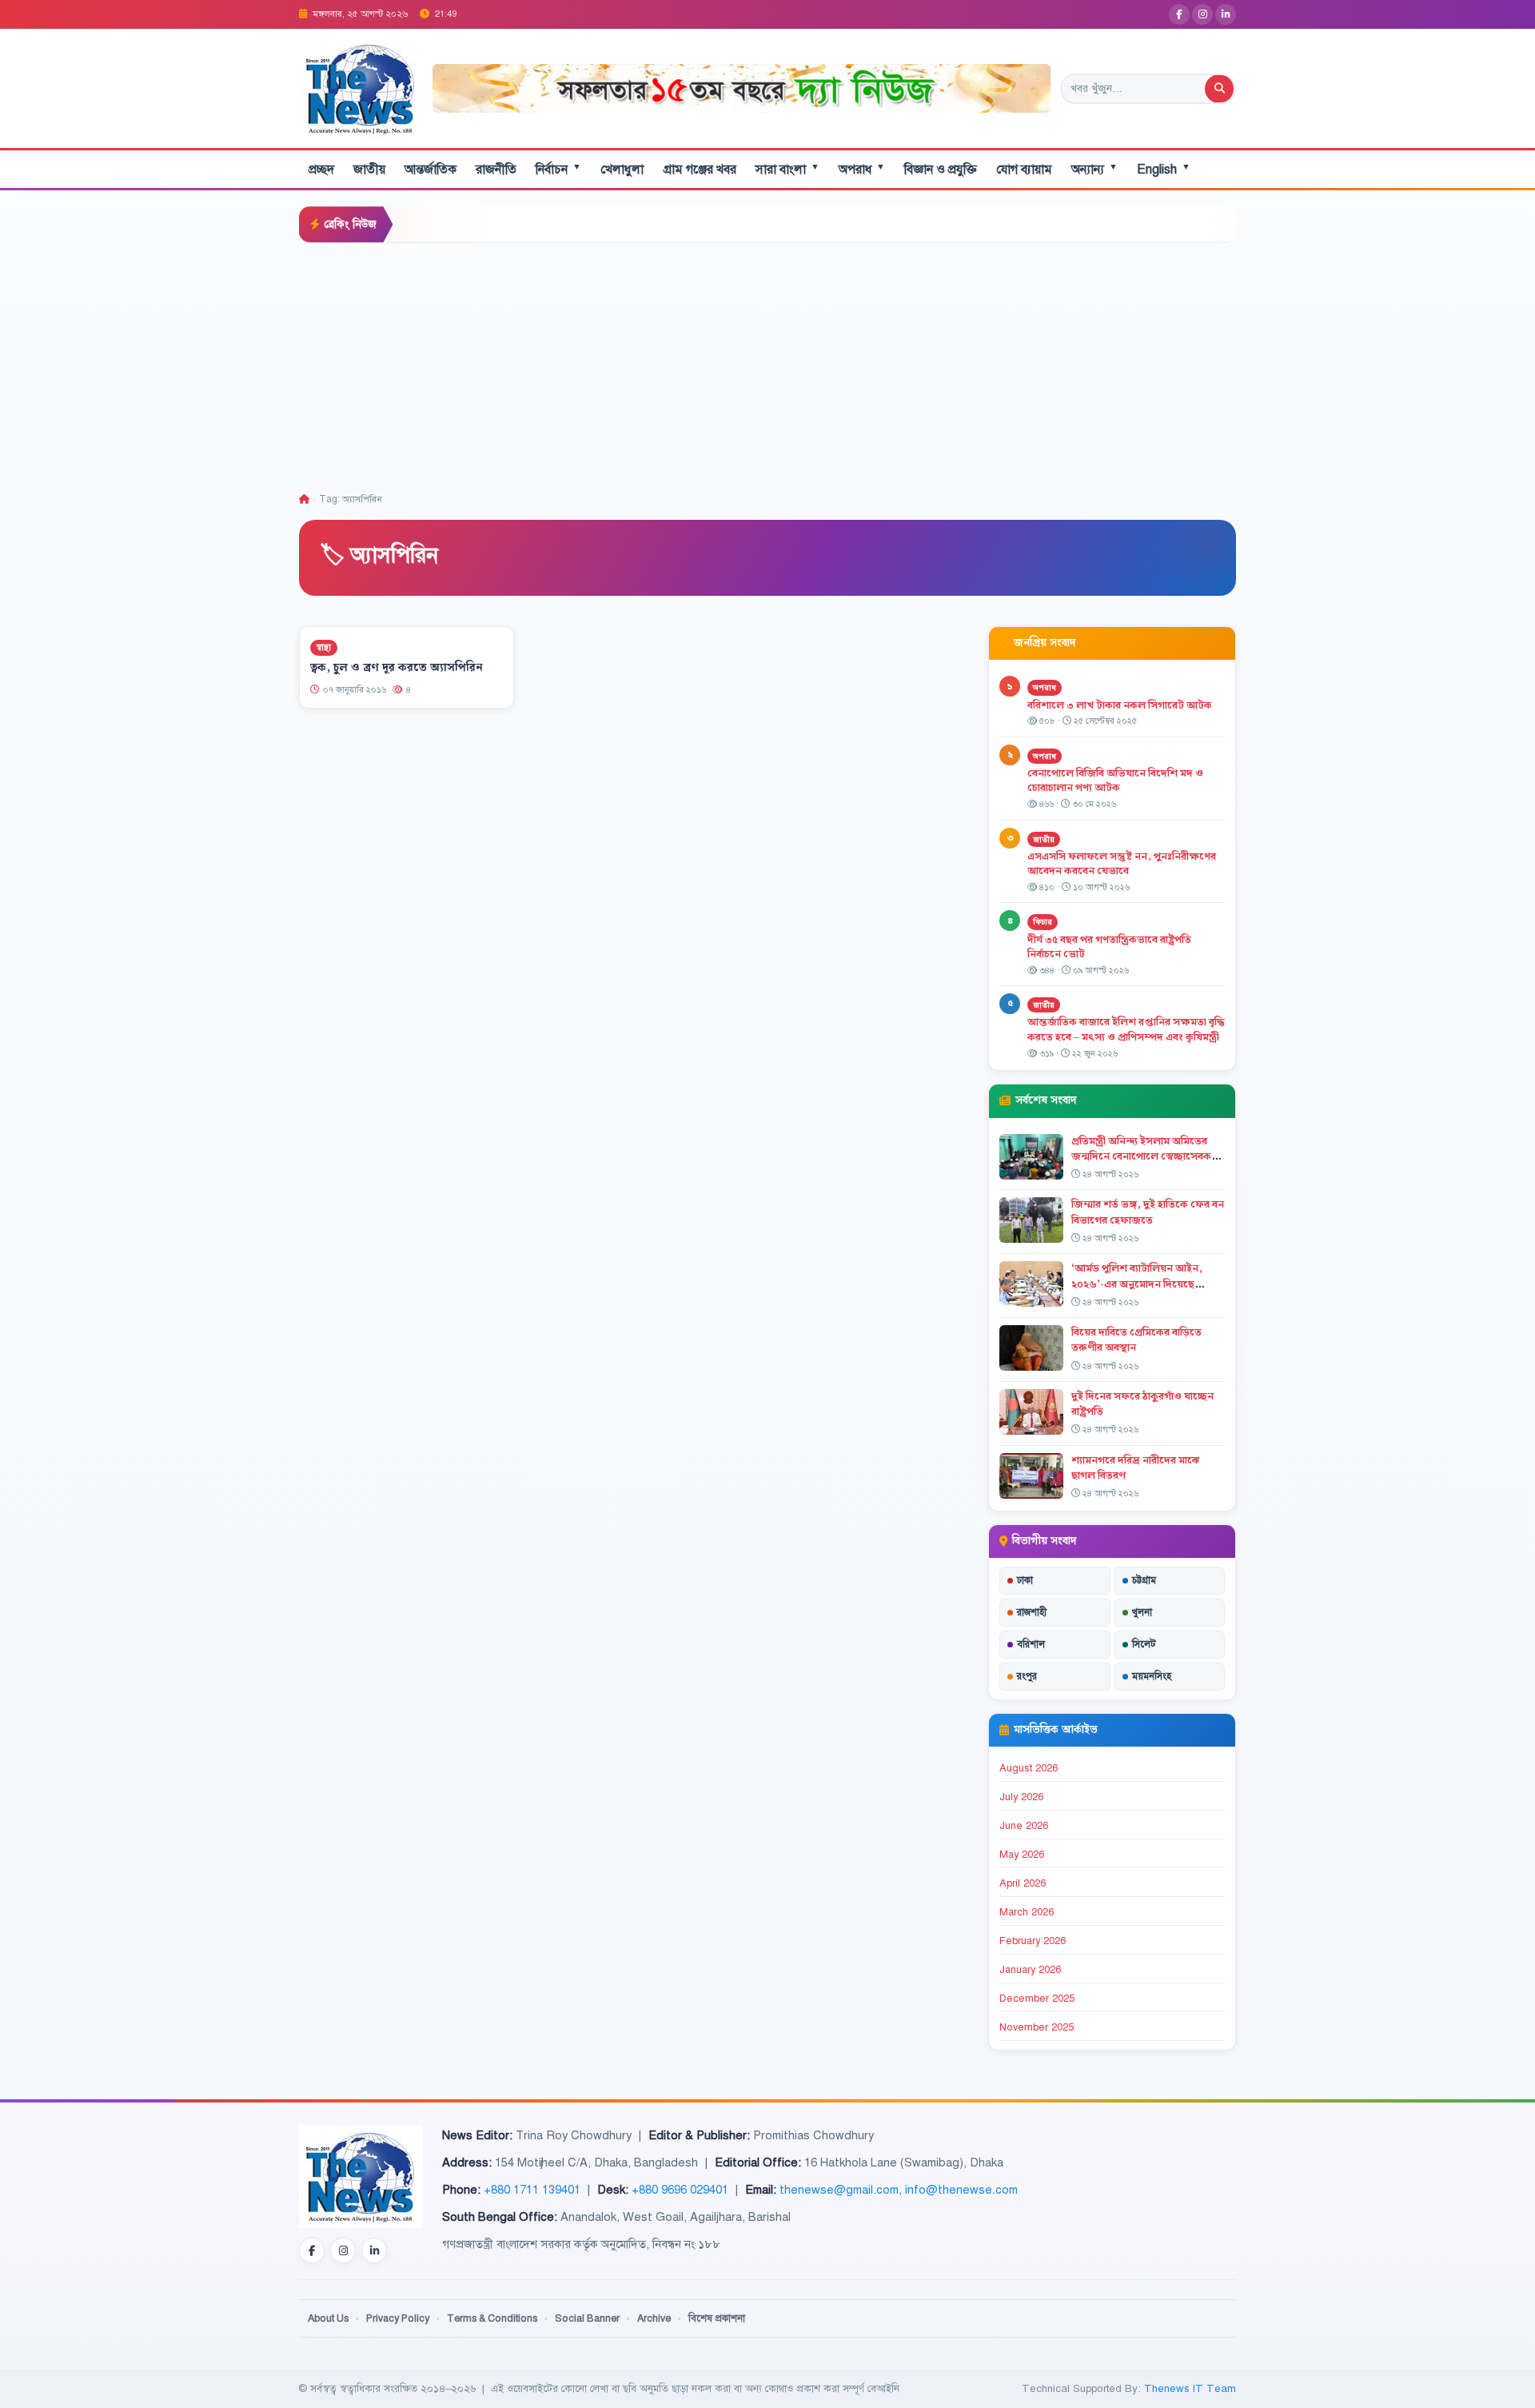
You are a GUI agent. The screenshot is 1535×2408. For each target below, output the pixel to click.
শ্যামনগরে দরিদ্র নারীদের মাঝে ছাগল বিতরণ (1135, 1468)
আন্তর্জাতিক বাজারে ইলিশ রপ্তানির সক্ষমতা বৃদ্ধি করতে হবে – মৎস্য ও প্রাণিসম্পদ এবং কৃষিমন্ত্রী (1126, 1030)
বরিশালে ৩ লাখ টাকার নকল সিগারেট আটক (1120, 705)
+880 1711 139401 (532, 2190)
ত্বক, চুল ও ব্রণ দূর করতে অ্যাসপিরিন (397, 668)
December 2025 (1037, 1999)
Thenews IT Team (1190, 2388)
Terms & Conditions (492, 2318)
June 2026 (1024, 1826)
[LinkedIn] (1226, 14)
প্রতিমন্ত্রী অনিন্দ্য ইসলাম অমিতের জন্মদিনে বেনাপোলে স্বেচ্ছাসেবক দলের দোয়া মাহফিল (1141, 1156)
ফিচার (1043, 922)
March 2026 (1027, 1912)
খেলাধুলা (622, 170)
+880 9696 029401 (680, 2190)
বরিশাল (1031, 1644)
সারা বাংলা (787, 169)
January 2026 (1030, 1970)
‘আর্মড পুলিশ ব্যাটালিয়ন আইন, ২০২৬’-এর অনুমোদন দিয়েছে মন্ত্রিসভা (1137, 1284)
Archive (654, 2318)
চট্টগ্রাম (1144, 1580)
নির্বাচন (558, 169)
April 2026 (1023, 1883)
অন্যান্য (1094, 169)
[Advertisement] (767, 363)
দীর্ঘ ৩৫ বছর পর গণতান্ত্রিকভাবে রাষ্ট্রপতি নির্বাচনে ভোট (1109, 947)
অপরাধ (862, 169)
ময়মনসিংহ (1152, 1676)
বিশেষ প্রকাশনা (717, 2318)
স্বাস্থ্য (324, 647)
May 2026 (1022, 1855)
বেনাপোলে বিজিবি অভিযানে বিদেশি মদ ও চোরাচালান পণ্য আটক (1115, 781)
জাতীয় (369, 170)
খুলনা (1142, 1612)
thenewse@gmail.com (839, 2190)
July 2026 (1021, 1797)
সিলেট (1144, 1644)
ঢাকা (1025, 1580)
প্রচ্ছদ (321, 170)
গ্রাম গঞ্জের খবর (700, 170)
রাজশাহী (1032, 1612)
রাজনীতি (496, 170)
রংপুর (1027, 1676)
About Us (328, 2318)
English (1164, 169)
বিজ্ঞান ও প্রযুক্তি (941, 170)
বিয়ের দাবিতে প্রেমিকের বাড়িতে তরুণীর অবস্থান (1136, 1340)
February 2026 (1033, 1941)
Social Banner (587, 2318)
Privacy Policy (398, 2318)
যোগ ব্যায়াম (1024, 170)
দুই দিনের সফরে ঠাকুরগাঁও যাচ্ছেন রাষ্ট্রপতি (1142, 1404)
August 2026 (1029, 1768)
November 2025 (1037, 2027)
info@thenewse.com (961, 2190)
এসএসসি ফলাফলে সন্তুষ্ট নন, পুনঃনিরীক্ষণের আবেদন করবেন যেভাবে (1122, 864)
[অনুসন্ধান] (1219, 89)
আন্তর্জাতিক (431, 170)
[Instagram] (1202, 14)
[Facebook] (1179, 14)
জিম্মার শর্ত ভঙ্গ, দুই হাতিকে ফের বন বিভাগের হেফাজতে (1148, 1212)
